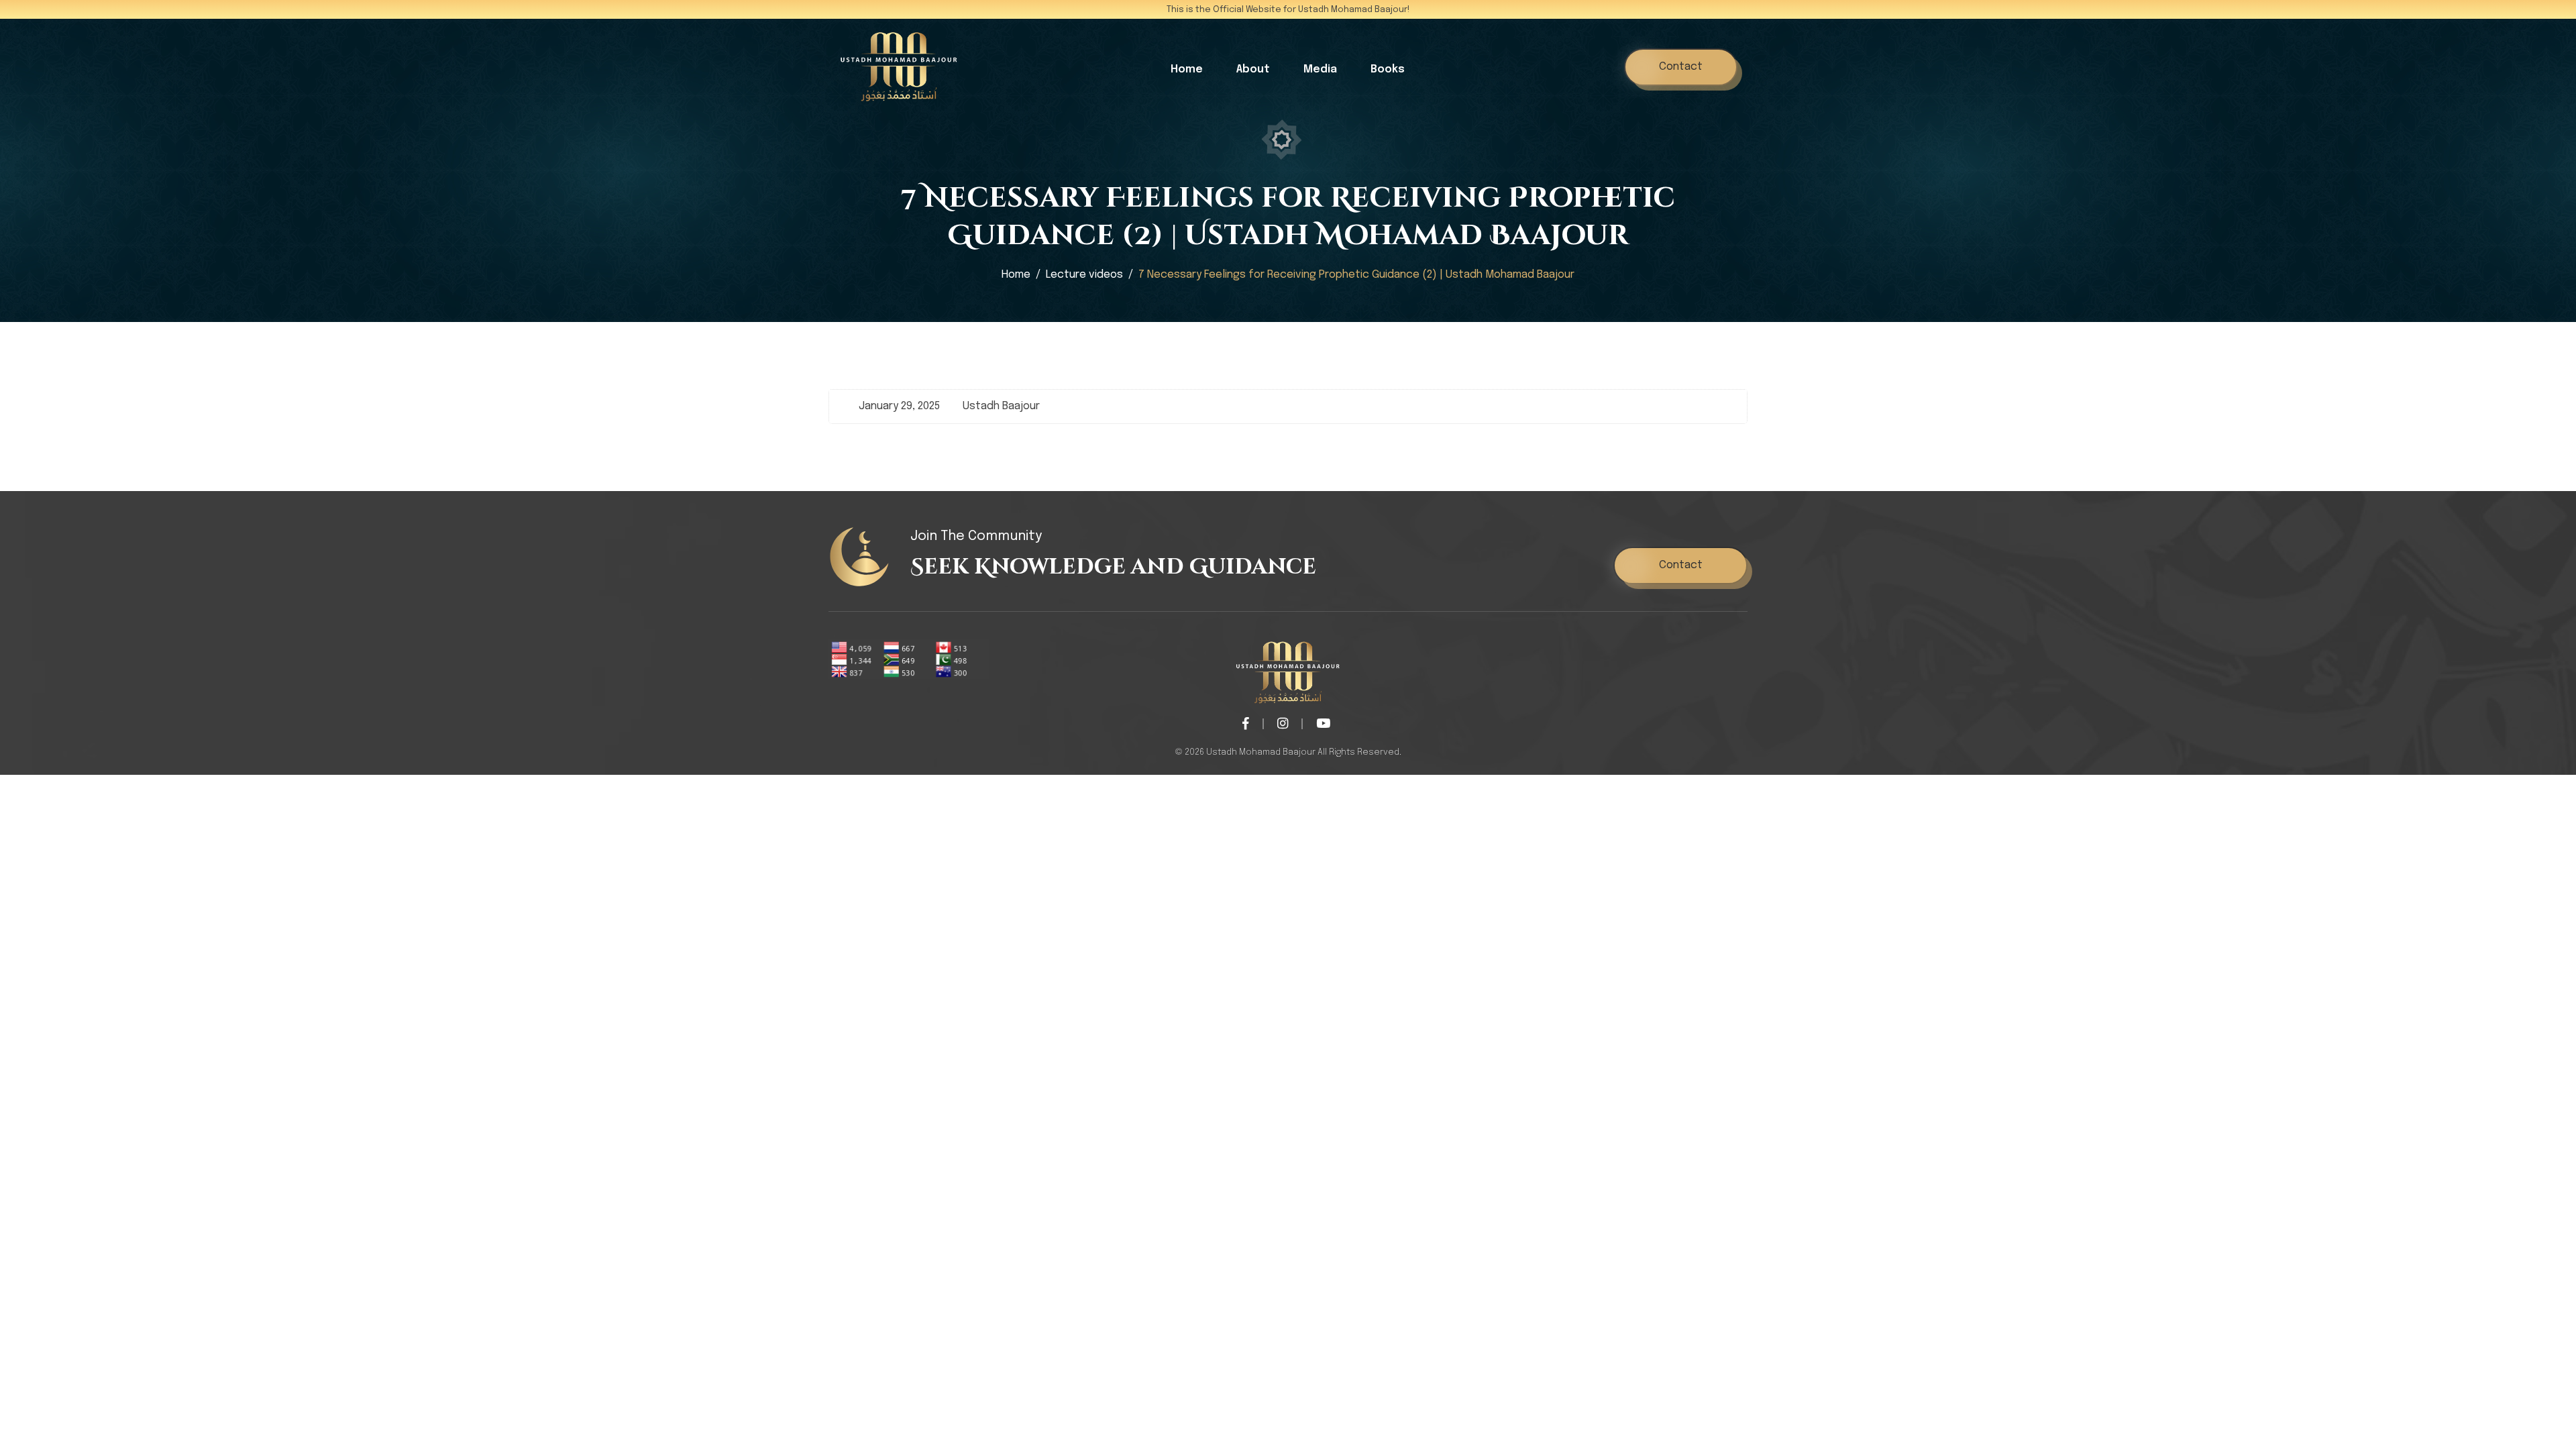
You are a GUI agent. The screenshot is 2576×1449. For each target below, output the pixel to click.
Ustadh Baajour (1001, 406)
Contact (1681, 67)
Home (1187, 69)
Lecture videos (1084, 275)
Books (1388, 69)
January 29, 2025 (899, 406)
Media (1320, 69)
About (1253, 69)
